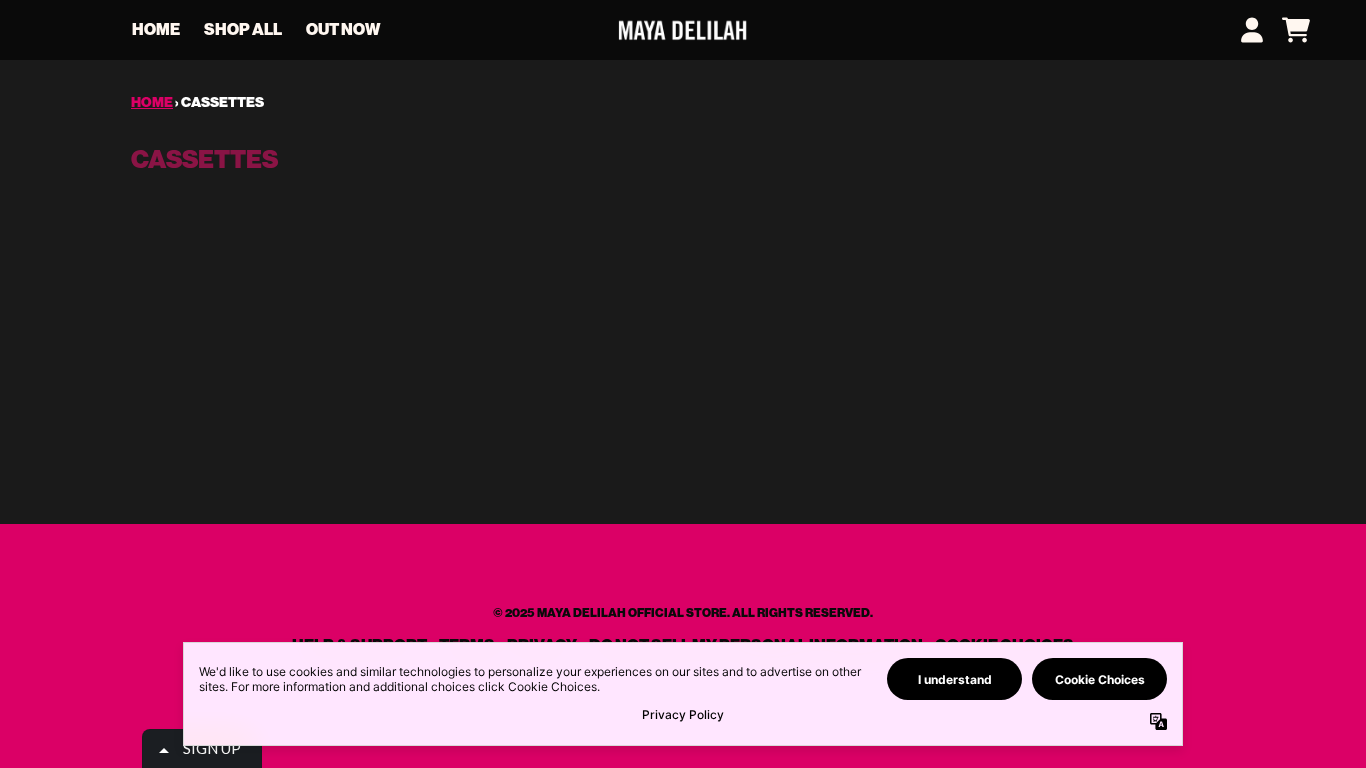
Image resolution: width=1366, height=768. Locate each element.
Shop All (243, 29)
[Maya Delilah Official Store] (683, 30)
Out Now (343, 29)
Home (156, 29)
